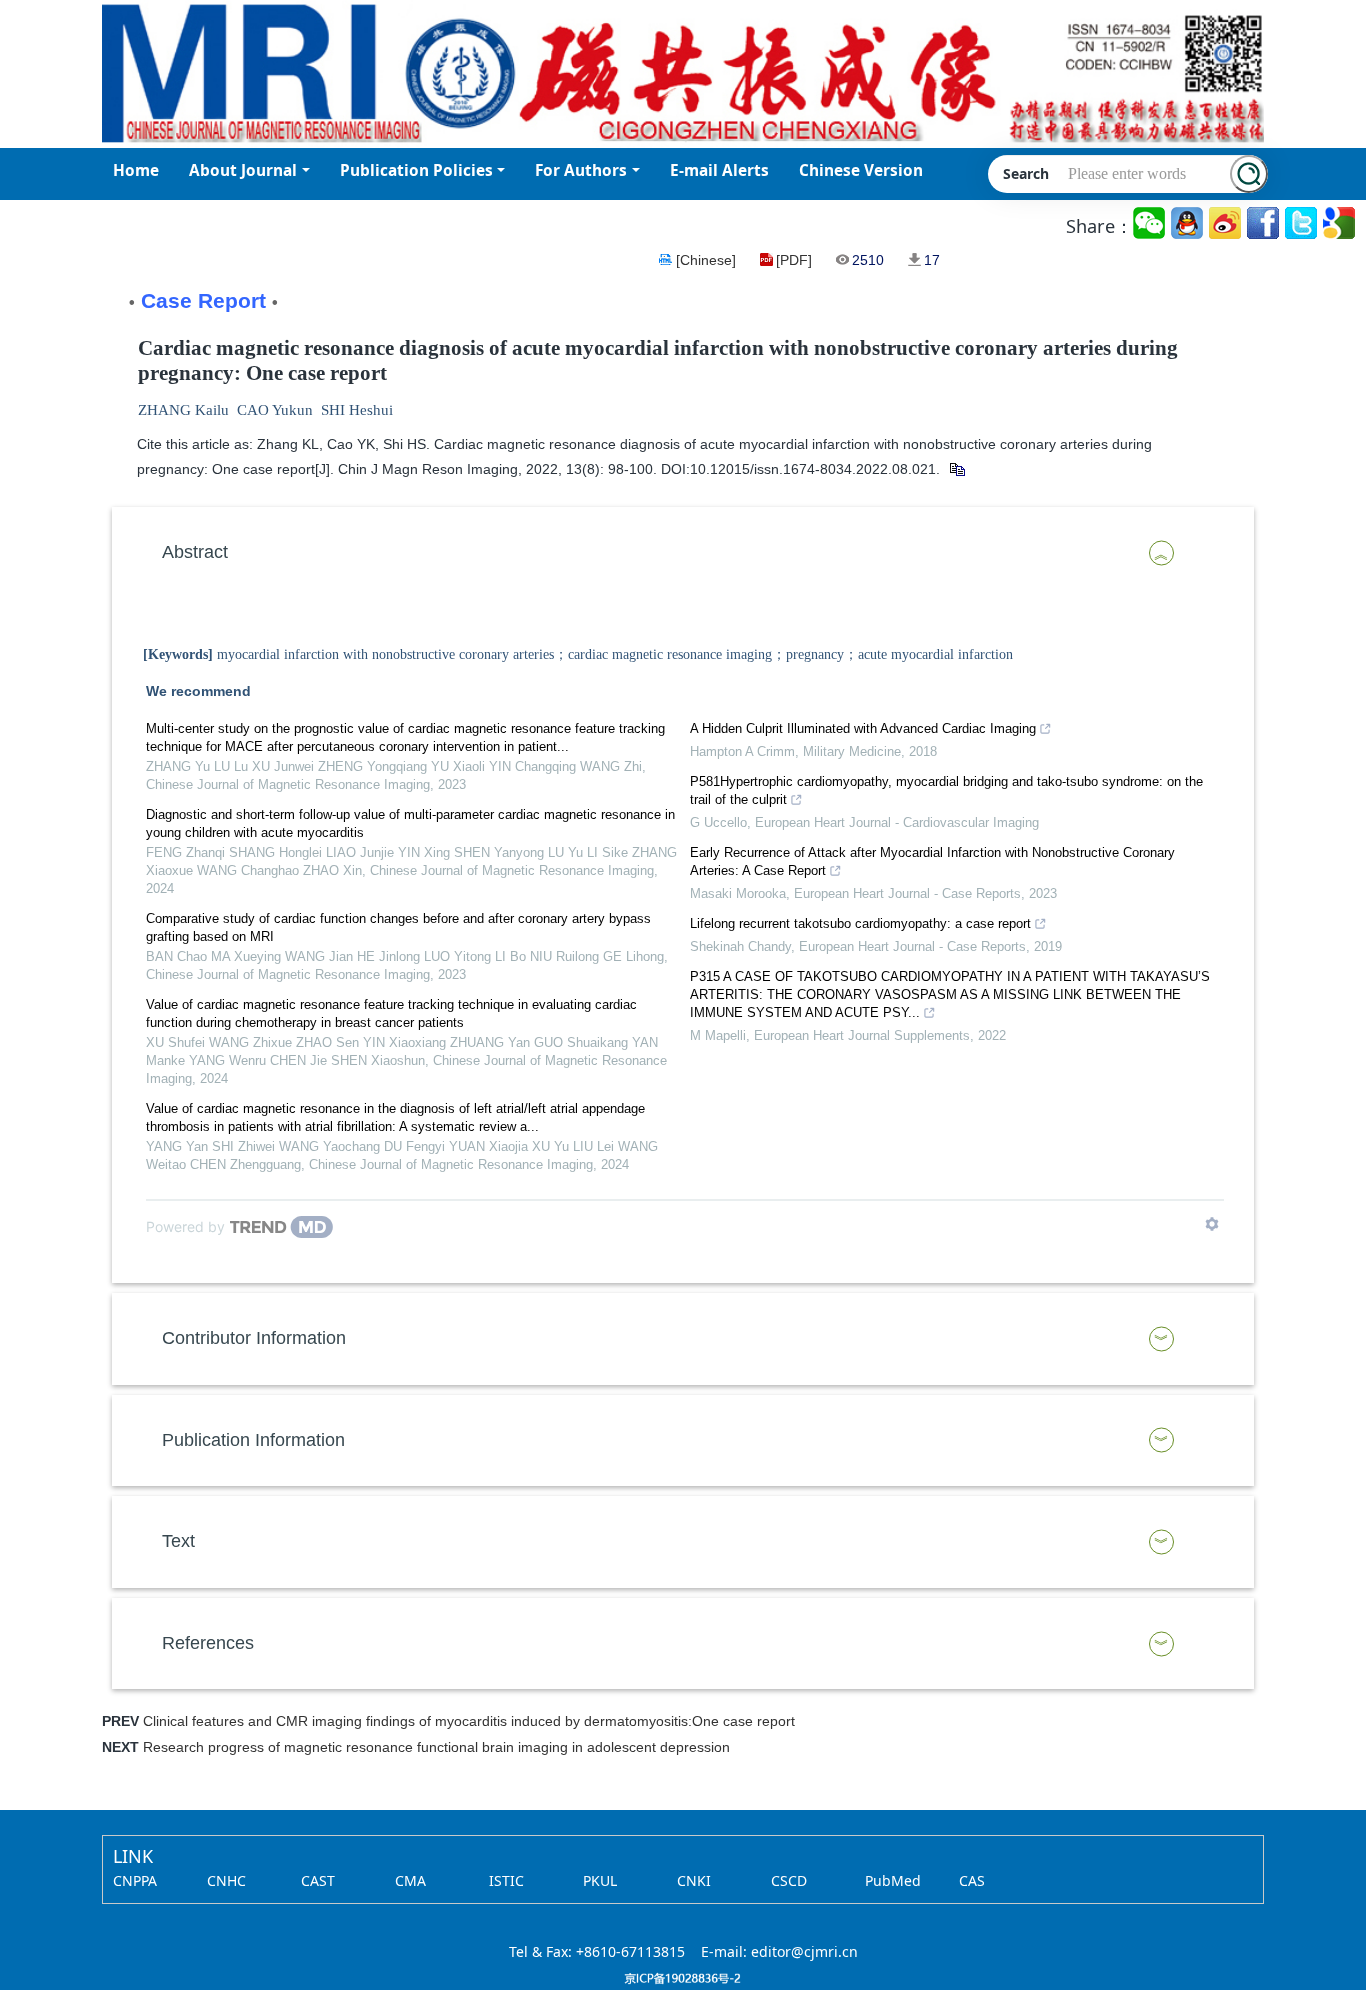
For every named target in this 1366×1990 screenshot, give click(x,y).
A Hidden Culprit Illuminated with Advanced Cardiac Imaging (863, 728)
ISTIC (506, 1880)
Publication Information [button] (253, 1440)
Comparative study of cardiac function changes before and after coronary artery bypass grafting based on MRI (398, 927)
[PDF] (794, 260)
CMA (410, 1880)
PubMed (893, 1880)
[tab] (682, 553)
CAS (972, 1880)
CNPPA (135, 1880)
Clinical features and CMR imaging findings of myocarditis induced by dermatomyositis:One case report (469, 1721)
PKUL (600, 1880)
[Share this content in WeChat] (1150, 223)
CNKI (694, 1880)
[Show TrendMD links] (1212, 1224)
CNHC (226, 1880)
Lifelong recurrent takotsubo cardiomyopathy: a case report (860, 923)
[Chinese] (706, 260)
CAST (318, 1880)
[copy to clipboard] (956, 469)
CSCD (789, 1880)
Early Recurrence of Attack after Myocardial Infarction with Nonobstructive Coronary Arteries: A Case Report (932, 861)
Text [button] (178, 1541)
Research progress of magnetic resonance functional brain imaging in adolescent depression (436, 1747)
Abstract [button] (195, 552)
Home (136, 170)
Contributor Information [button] (254, 1338)
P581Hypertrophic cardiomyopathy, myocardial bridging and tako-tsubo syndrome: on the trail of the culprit (946, 790)
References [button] (208, 1643)
